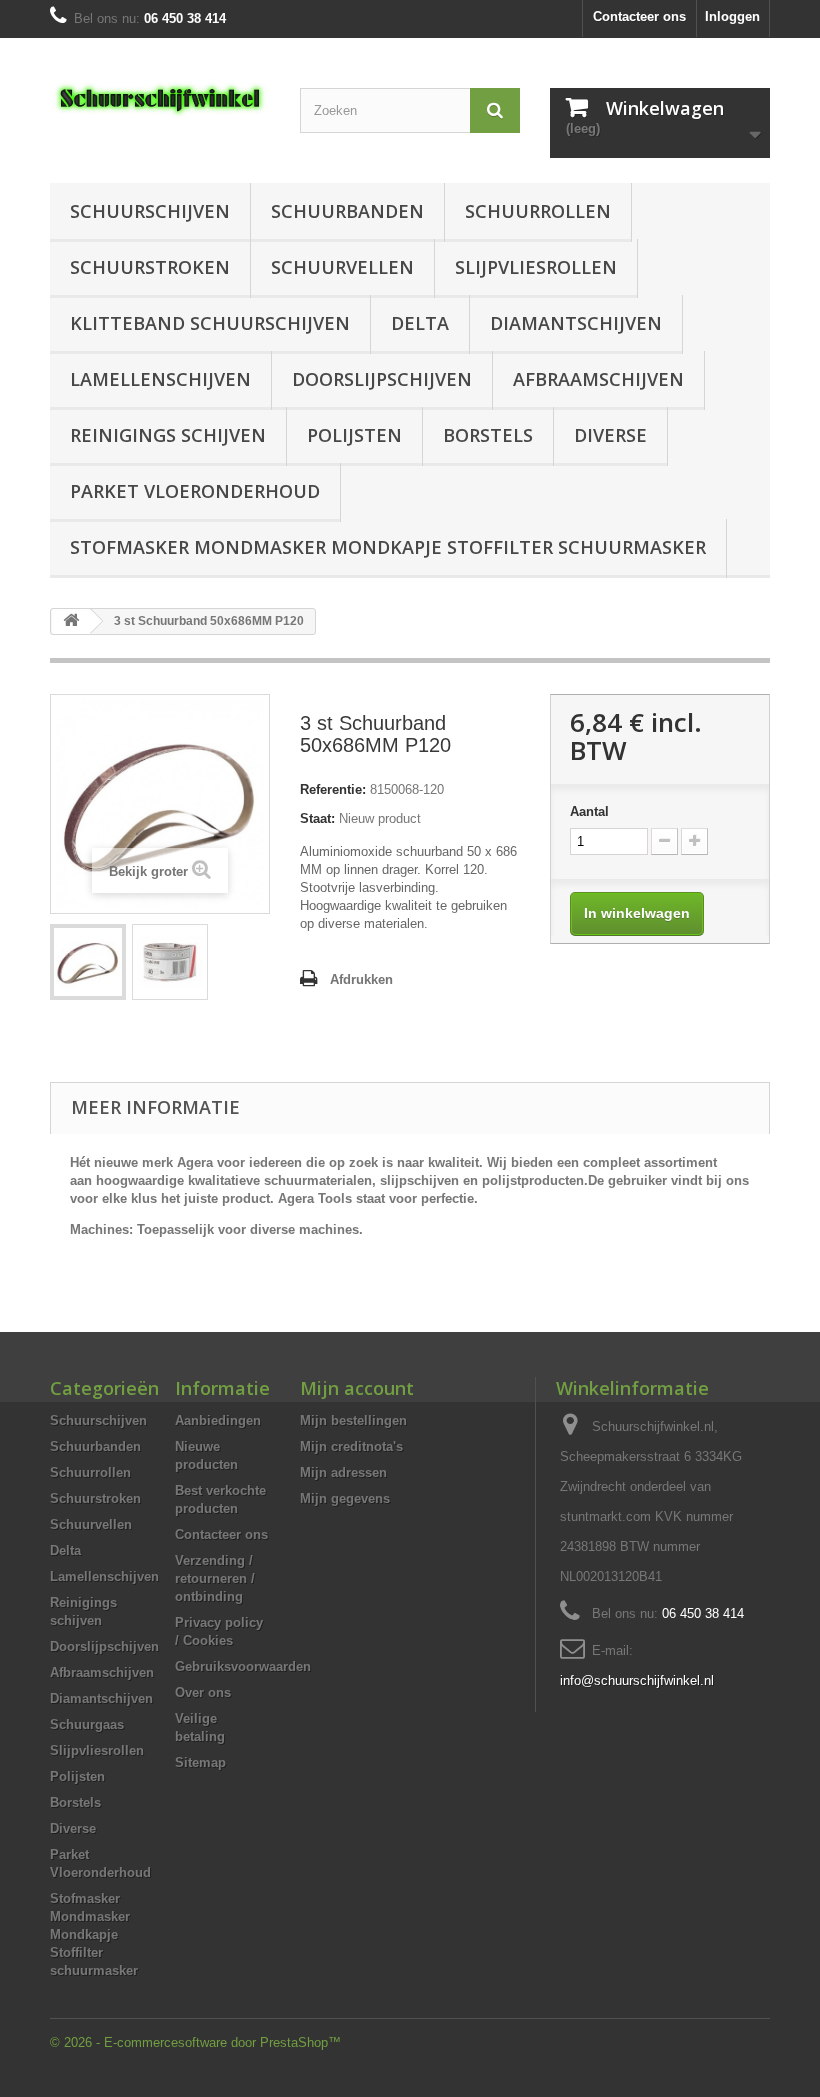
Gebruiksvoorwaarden (243, 1666)
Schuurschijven (150, 211)
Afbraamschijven (598, 379)
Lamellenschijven (160, 379)
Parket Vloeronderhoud (195, 491)
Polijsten (354, 435)
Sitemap (200, 1762)
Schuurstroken (150, 267)
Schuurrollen (538, 211)
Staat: (317, 818)
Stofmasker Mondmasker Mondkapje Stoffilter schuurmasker (388, 547)
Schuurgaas (87, 1724)
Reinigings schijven (168, 435)
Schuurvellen (342, 267)
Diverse (610, 435)
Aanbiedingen (218, 1420)
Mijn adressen (343, 1472)
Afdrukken (361, 979)
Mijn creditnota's (351, 1446)
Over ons (203, 1692)
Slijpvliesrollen (536, 267)
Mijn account (357, 1388)
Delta (420, 323)
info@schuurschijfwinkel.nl (637, 1680)
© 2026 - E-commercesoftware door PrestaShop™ (195, 2042)
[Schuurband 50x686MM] (88, 962)
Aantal (589, 811)
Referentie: (333, 789)
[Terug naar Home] (71, 621)
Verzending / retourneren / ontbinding (215, 1578)
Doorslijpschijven (382, 379)
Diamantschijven (576, 323)
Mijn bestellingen (353, 1420)
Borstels (488, 435)
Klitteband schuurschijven (210, 323)
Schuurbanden (347, 211)
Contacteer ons (639, 16)
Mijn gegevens (345, 1498)
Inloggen (732, 16)
